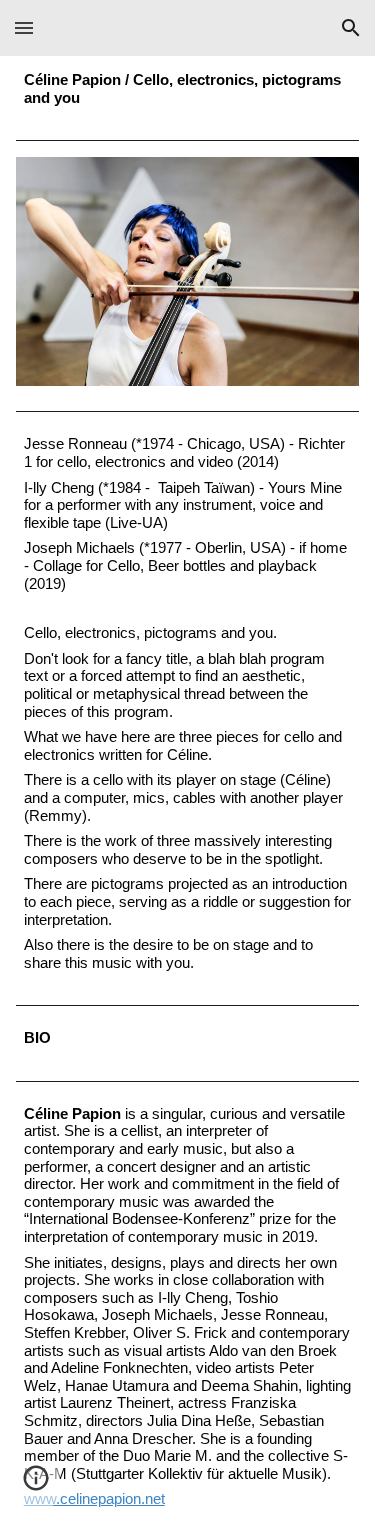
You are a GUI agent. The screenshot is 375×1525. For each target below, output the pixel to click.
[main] (188, 89)
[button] (24, 27)
